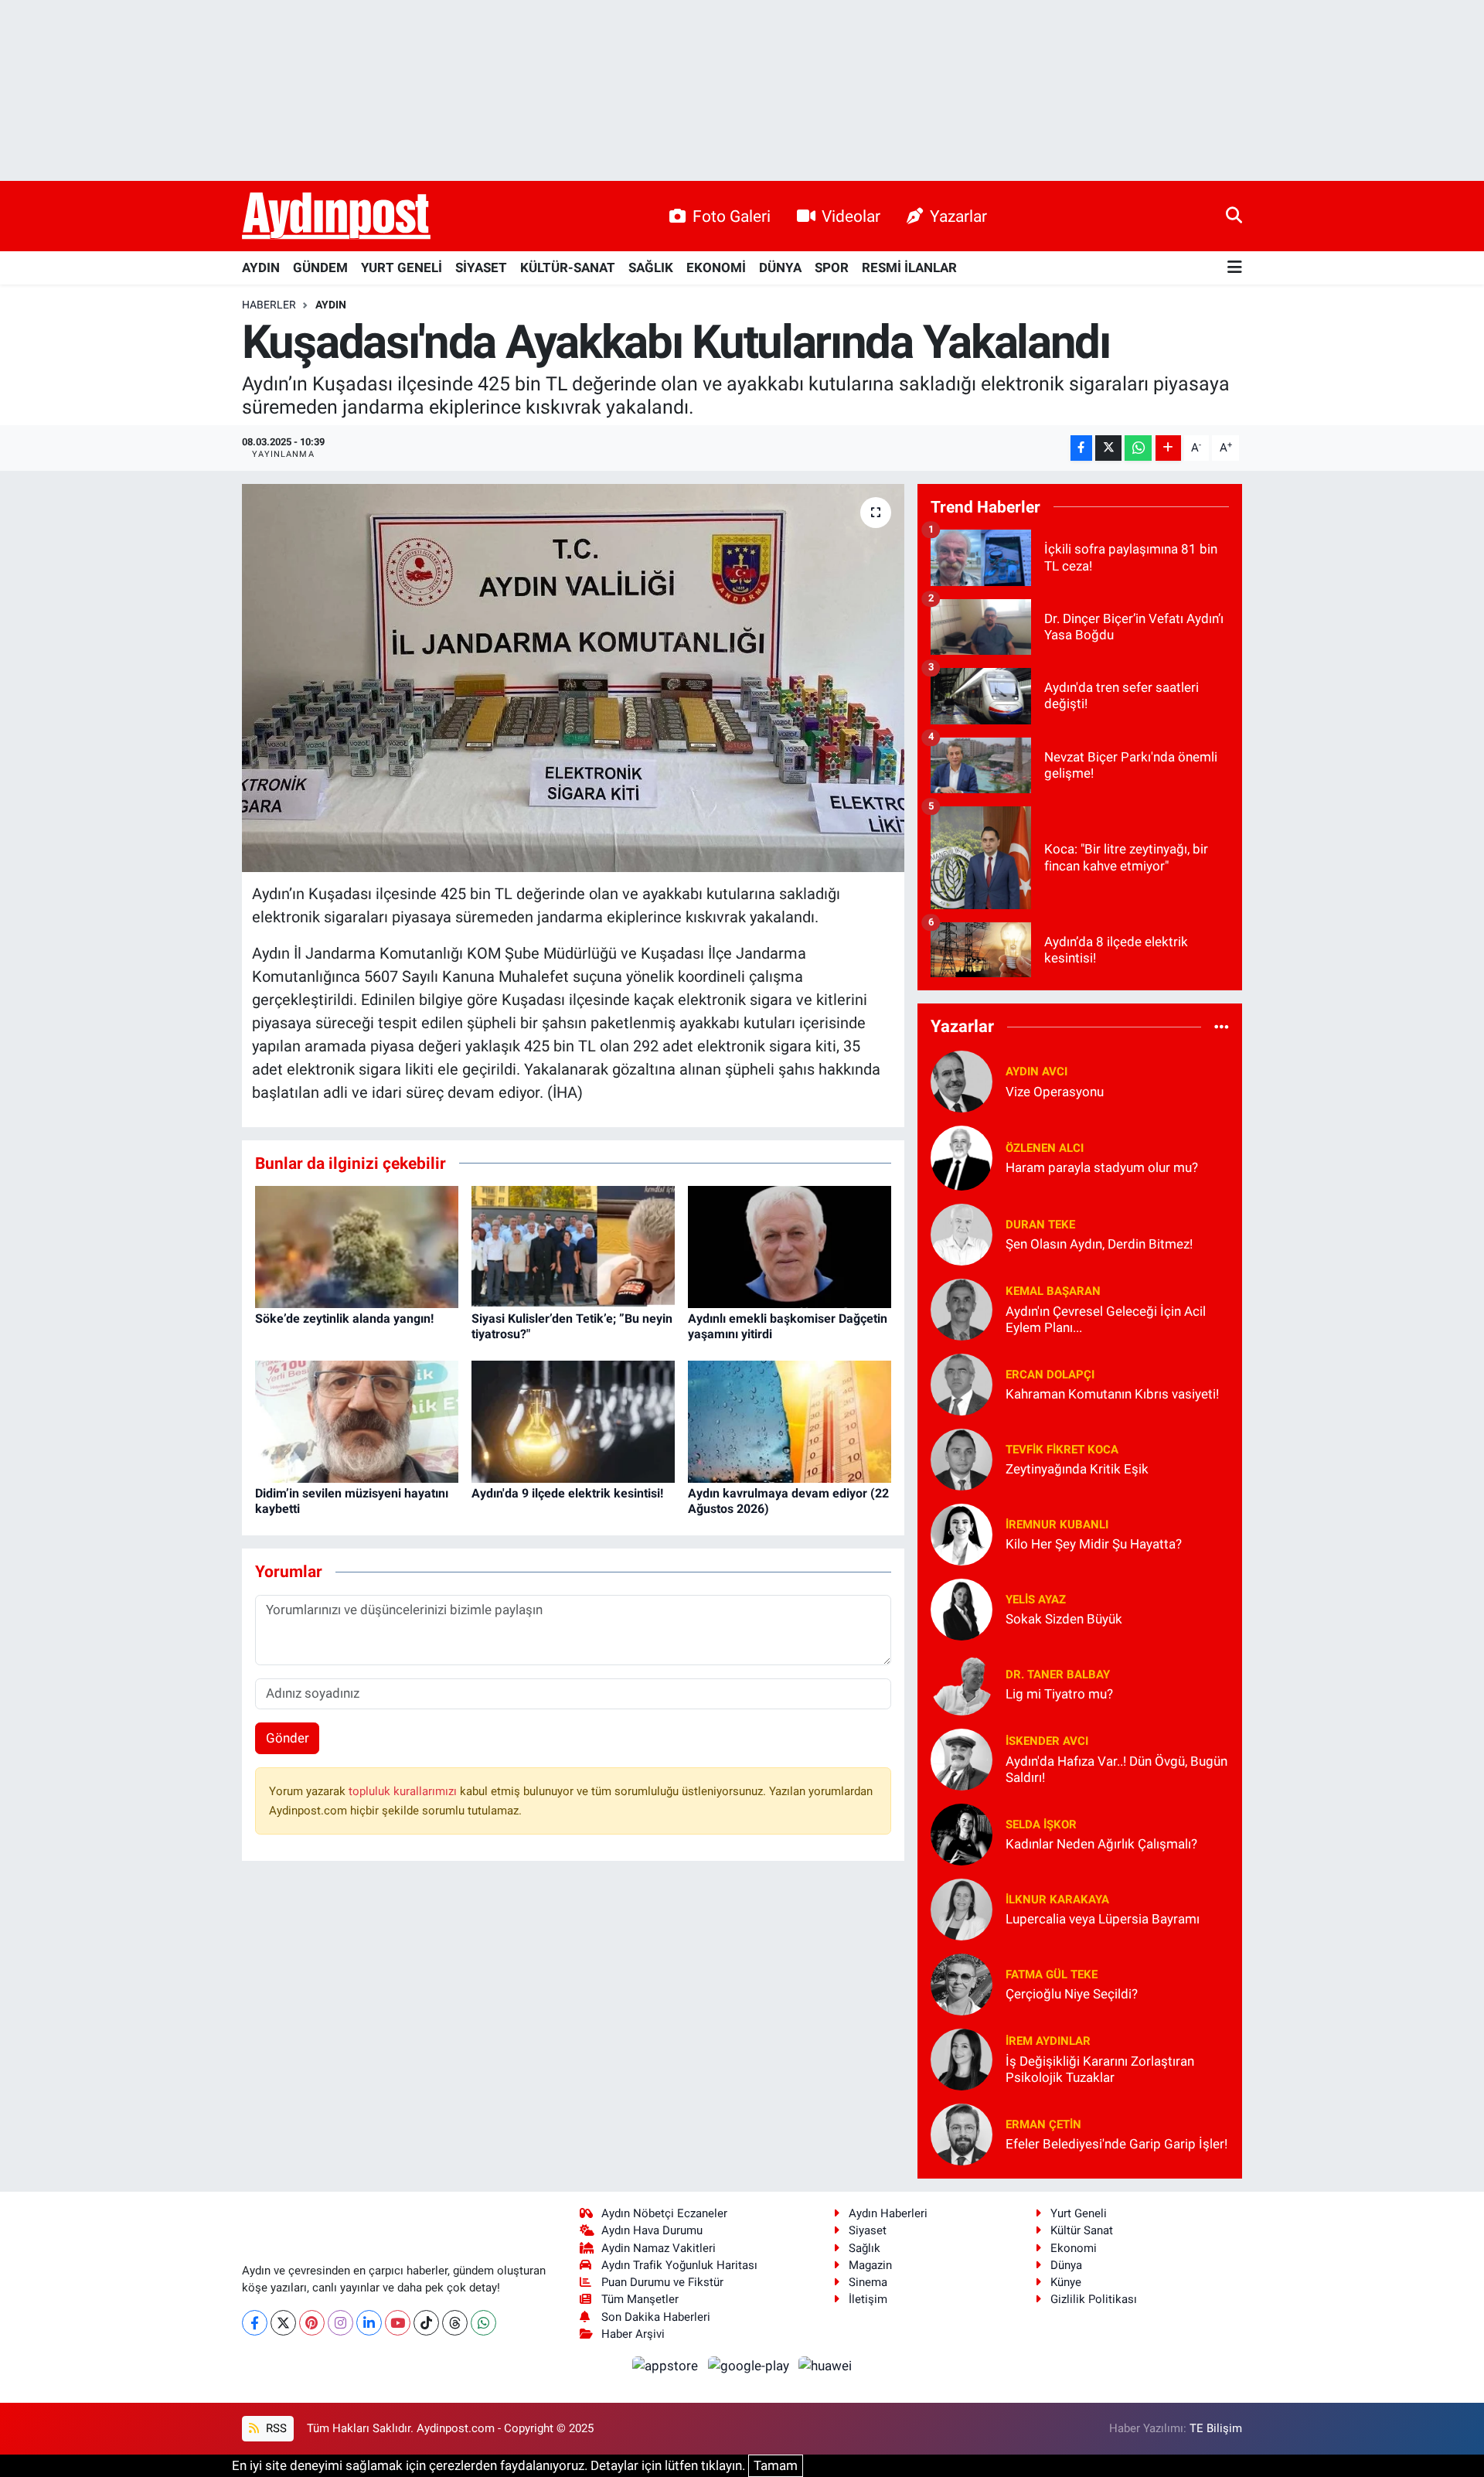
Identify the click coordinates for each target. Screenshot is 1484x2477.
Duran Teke (1040, 1225)
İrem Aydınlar (1048, 2041)
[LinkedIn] (369, 2323)
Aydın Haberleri (888, 2213)
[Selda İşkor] (962, 1833)
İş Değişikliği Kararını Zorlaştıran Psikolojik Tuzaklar (1100, 2069)
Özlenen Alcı (1045, 1148)
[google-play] (750, 2365)
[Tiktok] (426, 2323)
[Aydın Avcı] (962, 1080)
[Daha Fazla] (1168, 448)
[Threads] (455, 2323)
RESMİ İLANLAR (909, 267)
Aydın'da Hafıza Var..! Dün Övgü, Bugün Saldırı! (1116, 1769)
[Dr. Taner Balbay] (962, 1683)
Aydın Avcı (1036, 1072)
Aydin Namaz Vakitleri (659, 2248)
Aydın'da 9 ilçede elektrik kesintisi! (567, 1493)
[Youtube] (398, 2323)
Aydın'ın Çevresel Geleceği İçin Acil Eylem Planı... (1106, 1319)
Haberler (269, 305)
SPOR (832, 267)
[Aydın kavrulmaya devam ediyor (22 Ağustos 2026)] (790, 1421)
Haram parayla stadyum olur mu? (1102, 1167)
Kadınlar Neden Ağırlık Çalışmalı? (1101, 1844)
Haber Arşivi (633, 2334)
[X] (283, 2323)
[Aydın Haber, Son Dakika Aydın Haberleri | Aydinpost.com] (336, 216)
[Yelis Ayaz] (962, 1608)
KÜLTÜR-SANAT (568, 267)
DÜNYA (780, 267)
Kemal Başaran (1053, 1291)
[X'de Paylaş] (1108, 448)
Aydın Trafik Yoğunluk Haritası (679, 2265)
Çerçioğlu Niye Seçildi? (1072, 1994)
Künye (1066, 2282)
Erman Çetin (1043, 2124)
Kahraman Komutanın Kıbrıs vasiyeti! (1112, 1394)
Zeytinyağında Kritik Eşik (1077, 1469)
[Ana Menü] (1235, 268)
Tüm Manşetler (640, 2299)
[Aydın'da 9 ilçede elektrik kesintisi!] (573, 1421)
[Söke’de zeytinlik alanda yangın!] (357, 1246)
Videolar (851, 216)
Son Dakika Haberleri (656, 2317)
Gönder (288, 1738)
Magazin (870, 2265)
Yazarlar (958, 216)
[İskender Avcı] (962, 1758)
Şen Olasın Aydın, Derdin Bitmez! (1099, 1244)
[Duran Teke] (962, 1233)
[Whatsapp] (483, 2323)
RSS (275, 2428)
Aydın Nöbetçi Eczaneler (664, 2213)
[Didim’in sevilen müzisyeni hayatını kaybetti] (357, 1421)
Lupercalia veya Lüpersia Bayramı (1103, 1919)
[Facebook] (255, 2323)
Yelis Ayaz (1036, 1600)
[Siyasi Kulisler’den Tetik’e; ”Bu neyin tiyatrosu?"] (573, 1246)
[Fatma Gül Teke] (962, 1983)
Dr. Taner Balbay (1058, 1675)
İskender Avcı (1047, 1741)
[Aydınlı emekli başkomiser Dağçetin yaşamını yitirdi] (790, 1246)
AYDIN (261, 267)
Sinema (868, 2282)
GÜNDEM (320, 267)
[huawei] (825, 2365)
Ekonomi (1074, 2248)
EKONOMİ (716, 267)
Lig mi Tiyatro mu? (1059, 1694)
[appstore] (667, 2365)
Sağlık (865, 2248)
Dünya (1066, 2265)
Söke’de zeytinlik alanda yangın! (344, 1319)
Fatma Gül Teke (1052, 1974)
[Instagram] (340, 2323)
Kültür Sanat (1082, 2230)
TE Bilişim (1216, 2428)
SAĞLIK (651, 267)
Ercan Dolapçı (1050, 1375)
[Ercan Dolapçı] (962, 1383)
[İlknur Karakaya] (962, 1908)
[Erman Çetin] (962, 2133)
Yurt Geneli (1079, 2213)
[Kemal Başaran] (962, 1308)
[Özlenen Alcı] (962, 1157)
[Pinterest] (312, 2323)
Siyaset (868, 2230)
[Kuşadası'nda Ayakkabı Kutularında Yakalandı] (573, 678)
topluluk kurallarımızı (404, 1791)
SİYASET (481, 267)
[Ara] (1234, 216)
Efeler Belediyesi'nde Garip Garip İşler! (1116, 2144)
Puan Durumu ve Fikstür (662, 2282)
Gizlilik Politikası (1094, 2299)
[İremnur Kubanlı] (962, 1533)
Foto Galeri (732, 216)
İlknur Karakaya (1057, 1899)
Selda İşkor (1041, 1825)
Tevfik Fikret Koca (1062, 1450)
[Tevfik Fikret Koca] (962, 1458)
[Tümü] (1222, 1027)
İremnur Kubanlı (1057, 1525)
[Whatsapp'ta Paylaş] (1138, 448)
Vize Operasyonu (1055, 1092)
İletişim (868, 2299)
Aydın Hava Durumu (652, 2230)
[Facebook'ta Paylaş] (1081, 448)
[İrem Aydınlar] (962, 2058)
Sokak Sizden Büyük (1064, 1619)
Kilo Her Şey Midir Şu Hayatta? (1094, 1544)
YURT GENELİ (402, 267)
